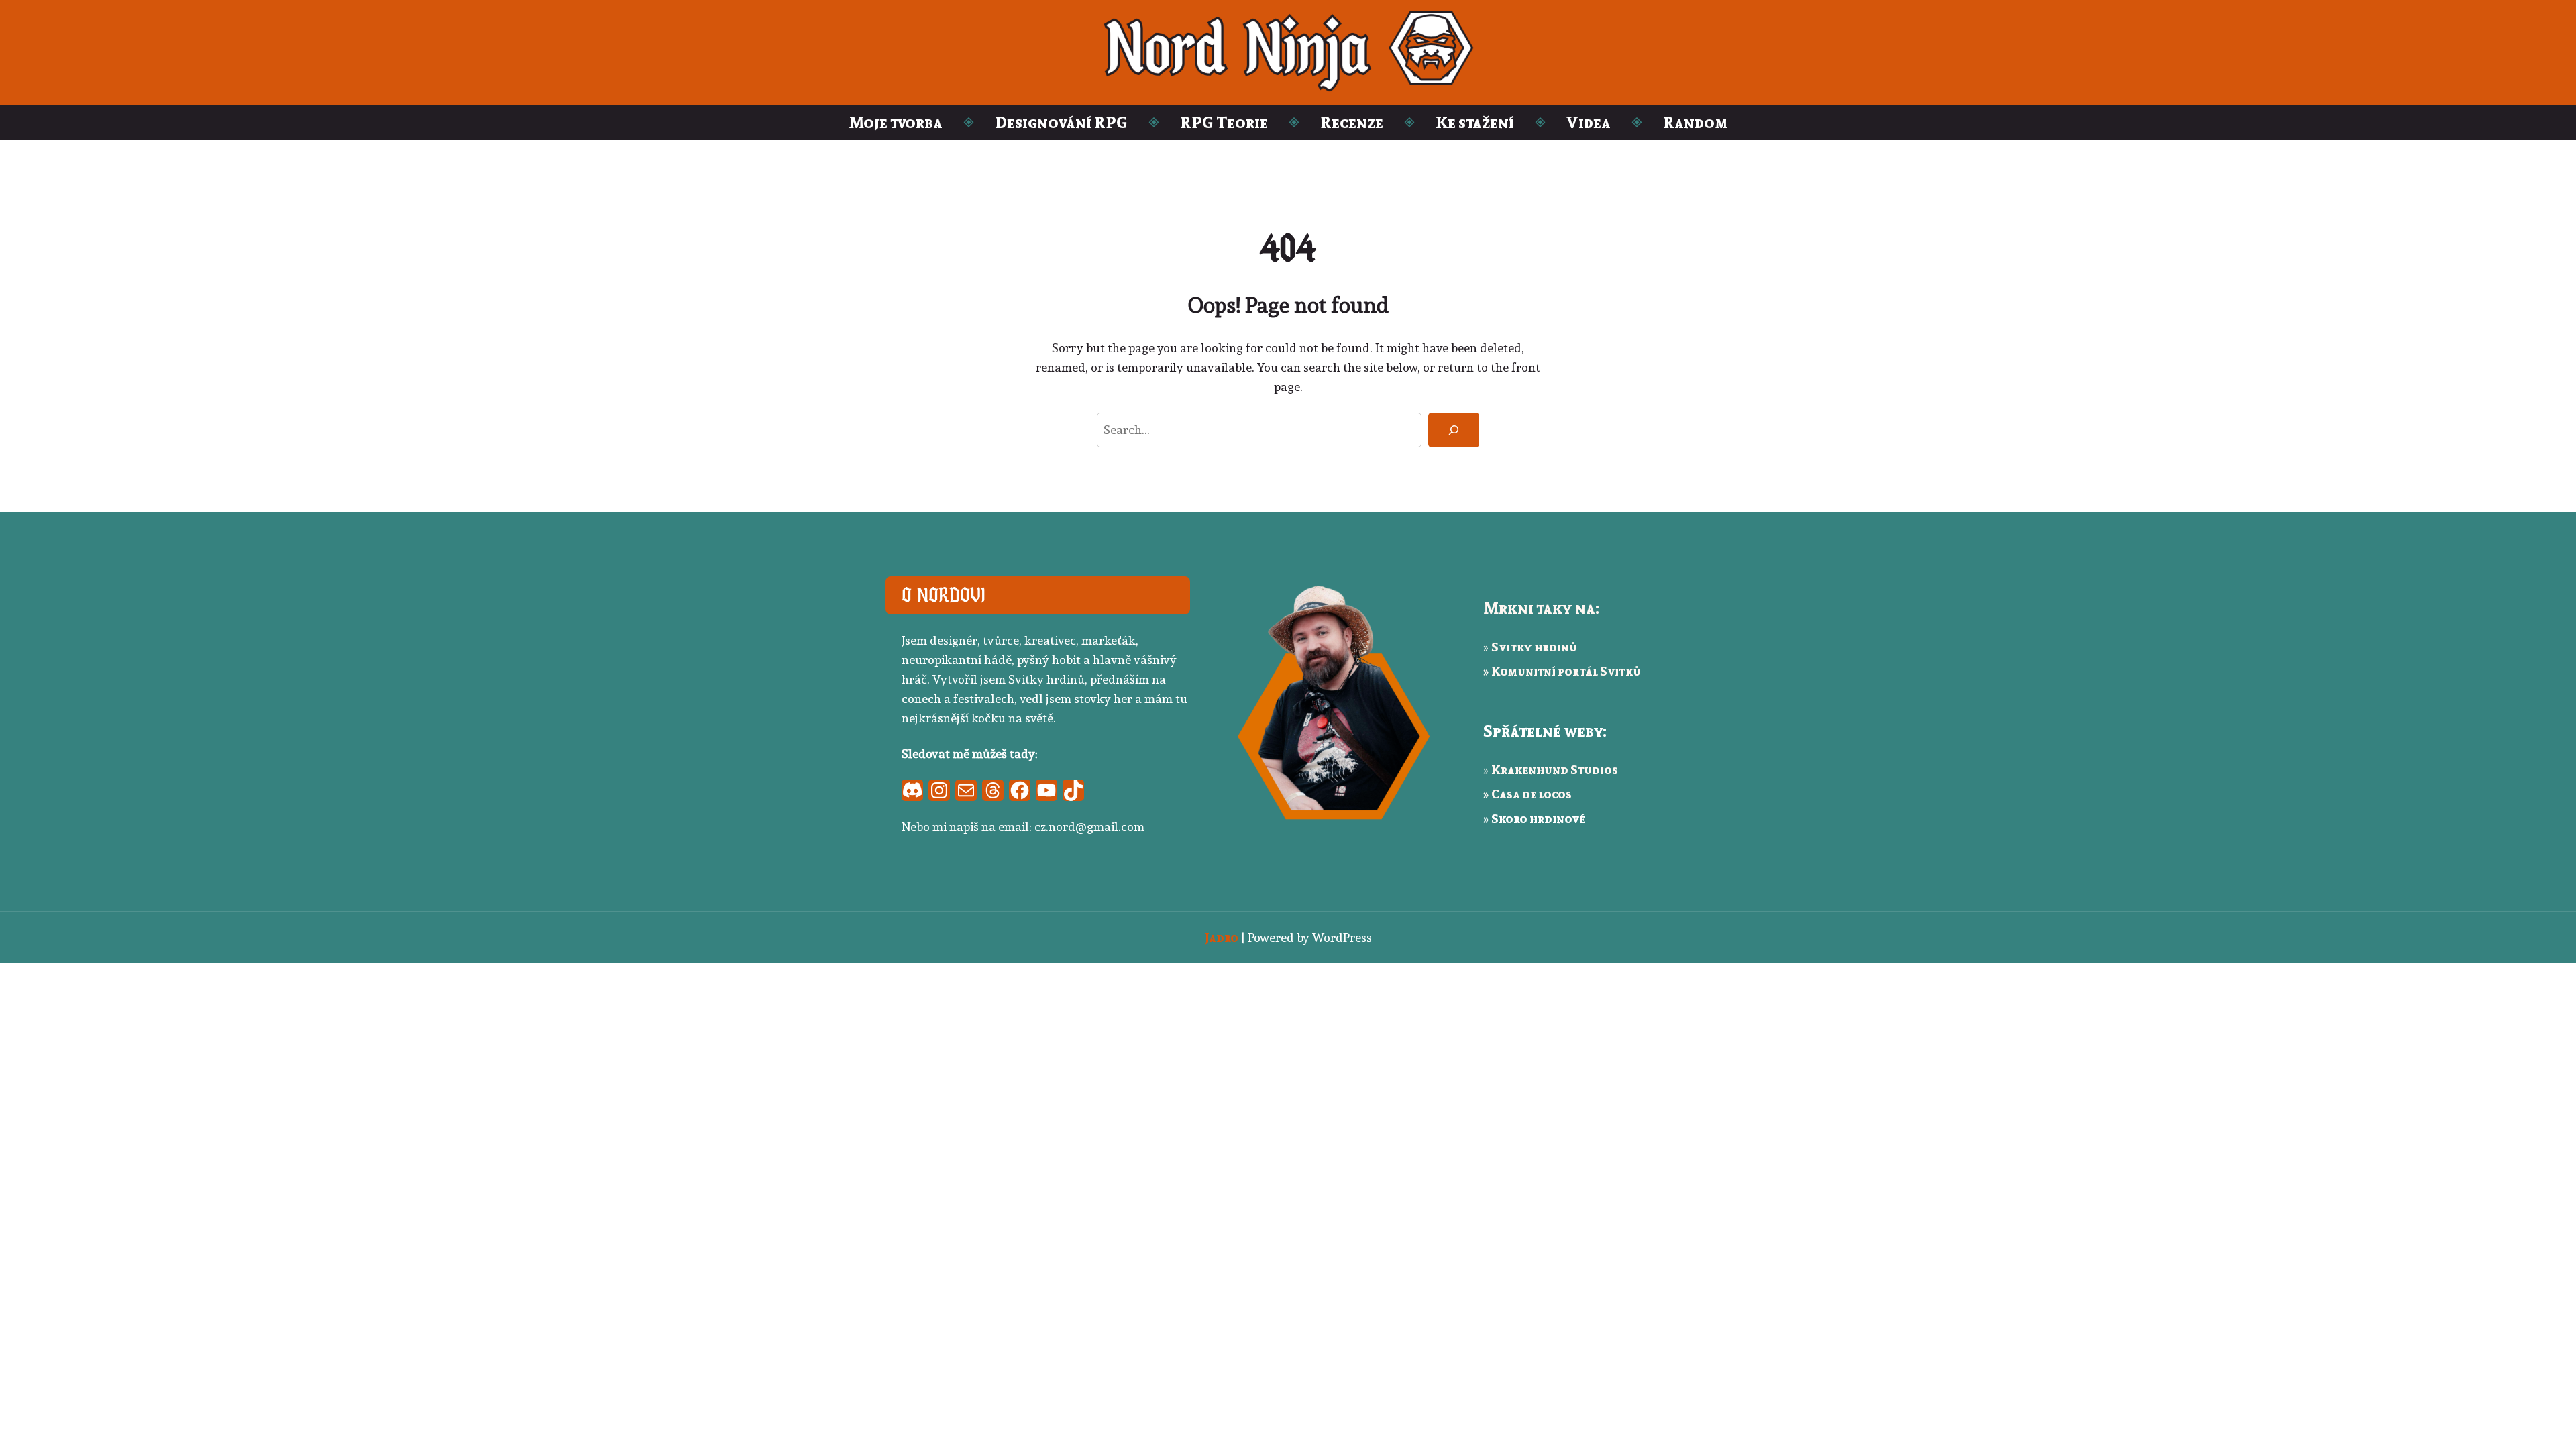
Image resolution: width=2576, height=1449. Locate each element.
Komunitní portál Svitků (1566, 671)
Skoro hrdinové (1538, 818)
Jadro (1222, 937)
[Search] (1454, 430)
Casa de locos (1532, 794)
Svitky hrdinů (1534, 647)
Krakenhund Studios (1555, 769)
